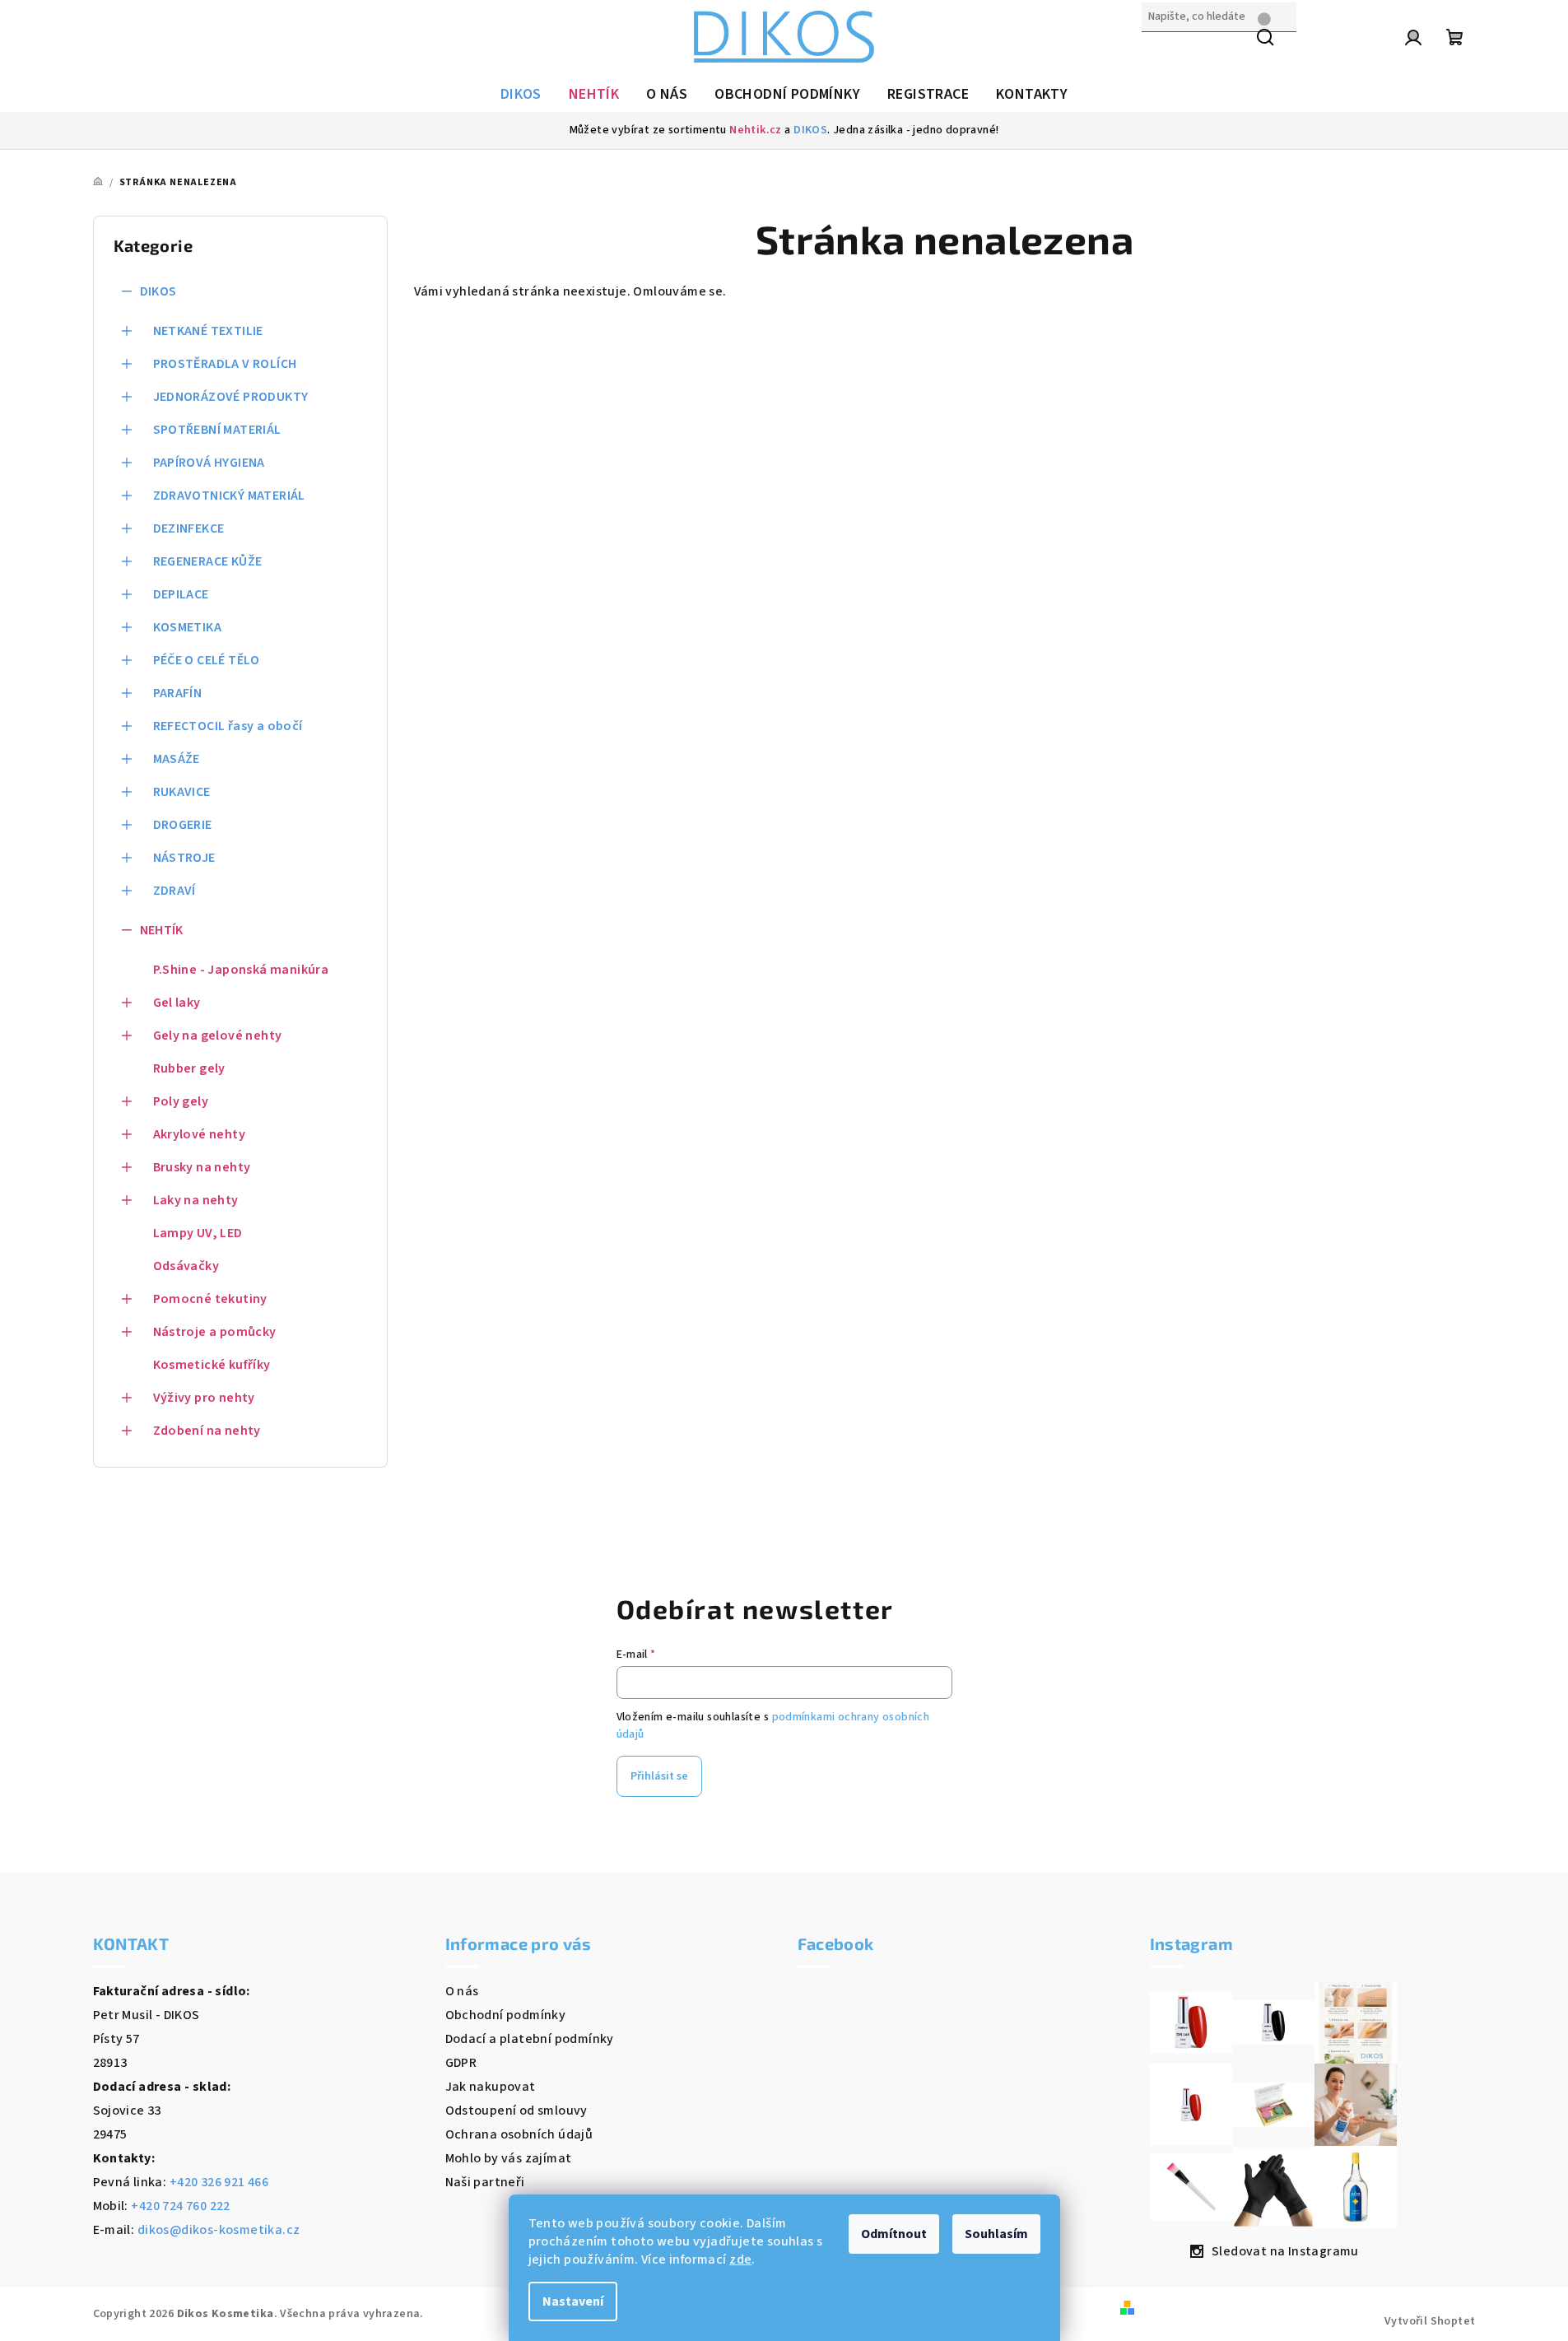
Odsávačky (186, 1266)
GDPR (461, 2063)
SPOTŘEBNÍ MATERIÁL (217, 430)
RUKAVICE (182, 792)
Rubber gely (189, 1068)
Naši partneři (485, 2182)
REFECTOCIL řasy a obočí (228, 726)
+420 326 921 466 (219, 2182)
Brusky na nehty (202, 1167)
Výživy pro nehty (204, 1398)
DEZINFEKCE (189, 528)
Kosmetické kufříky (212, 1365)
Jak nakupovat (491, 2087)
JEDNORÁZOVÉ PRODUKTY (231, 397)
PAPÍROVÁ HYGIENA (209, 463)
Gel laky (177, 1003)
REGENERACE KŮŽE (208, 561)
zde (740, 2260)
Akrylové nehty (200, 1134)
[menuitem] (521, 95)
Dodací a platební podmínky (530, 2039)
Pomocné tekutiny (210, 1299)
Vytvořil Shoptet (1430, 2321)
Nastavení (573, 2301)
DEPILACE (181, 594)
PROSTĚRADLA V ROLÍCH (225, 364)
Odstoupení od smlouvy (516, 2111)
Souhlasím (996, 2234)
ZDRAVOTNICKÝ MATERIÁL (229, 496)
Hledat (1162, 52)
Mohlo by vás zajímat (509, 2158)
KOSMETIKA (188, 627)
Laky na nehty (196, 1200)
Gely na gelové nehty (218, 1036)
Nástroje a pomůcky (215, 1332)
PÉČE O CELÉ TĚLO (207, 660)
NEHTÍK (162, 930)
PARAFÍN (178, 693)
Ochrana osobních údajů (519, 2134)
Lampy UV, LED (198, 1233)
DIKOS (810, 130)
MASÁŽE (177, 759)
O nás (462, 1991)
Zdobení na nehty (207, 1431)
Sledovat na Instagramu (1285, 2251)
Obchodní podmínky (506, 2015)
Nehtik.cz (756, 130)
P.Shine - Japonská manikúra (241, 970)
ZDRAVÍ (174, 891)
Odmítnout (894, 2234)
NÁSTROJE (184, 858)
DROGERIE (183, 825)
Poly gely (181, 1101)
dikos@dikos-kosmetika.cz (219, 2230)
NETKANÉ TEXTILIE (208, 331)
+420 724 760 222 (180, 2206)
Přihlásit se (659, 1776)
